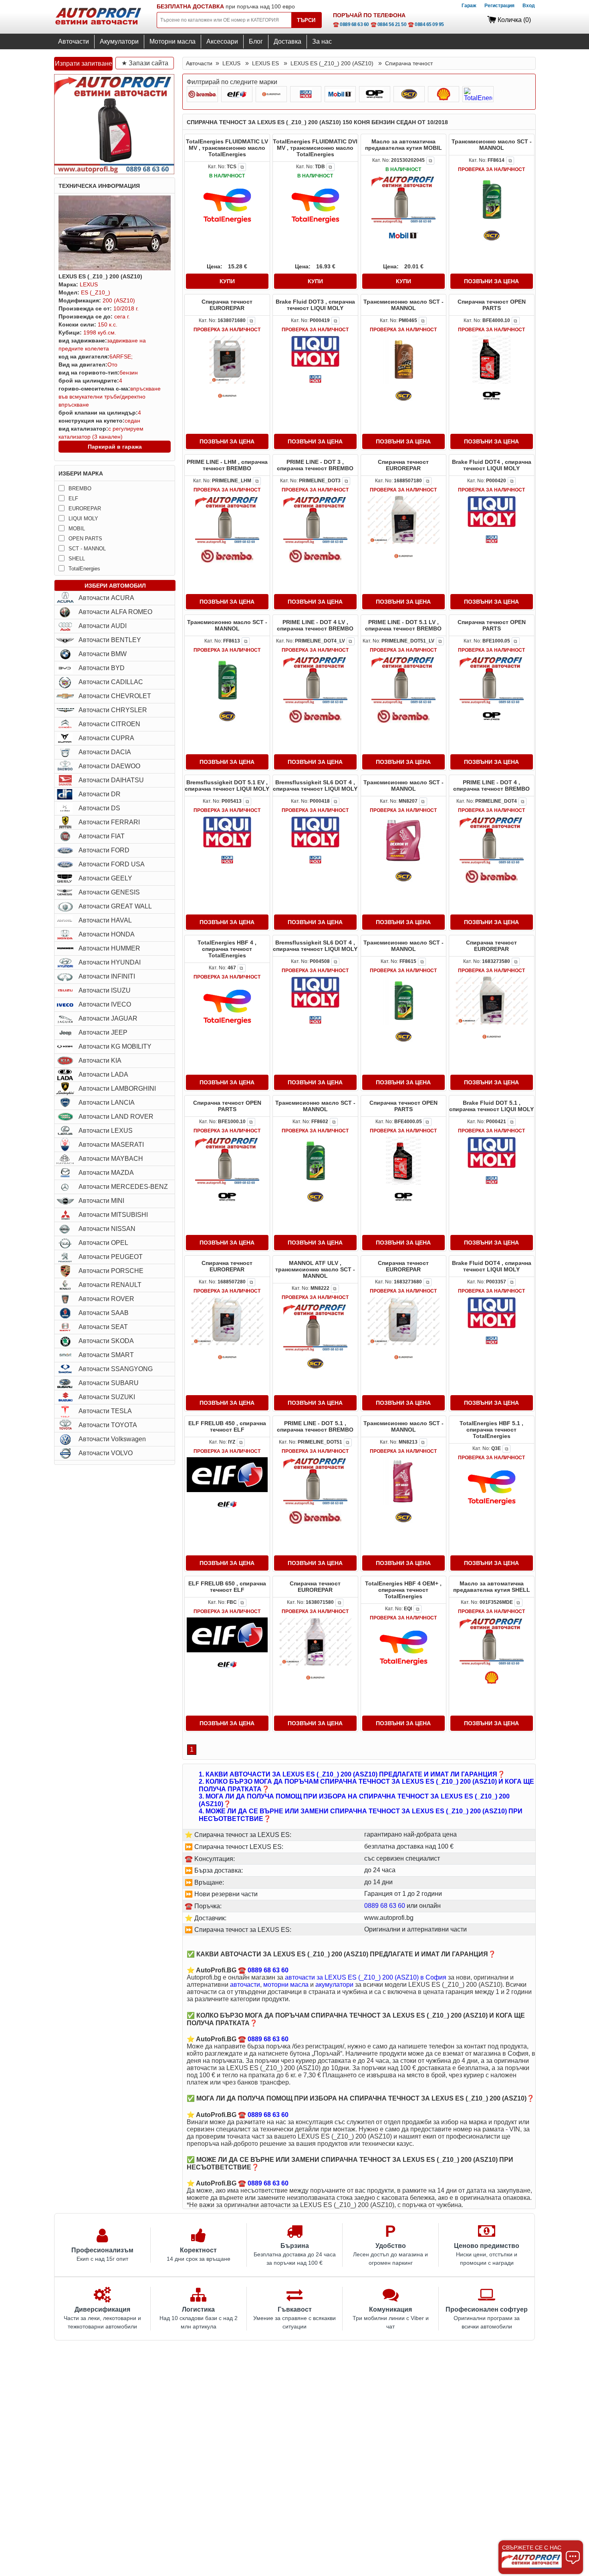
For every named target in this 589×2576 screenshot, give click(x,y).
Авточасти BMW (103, 654)
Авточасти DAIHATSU (111, 780)
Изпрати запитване (84, 63)
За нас (322, 41)
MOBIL (77, 529)
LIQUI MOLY (83, 519)
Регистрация (499, 6)
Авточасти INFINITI (107, 976)
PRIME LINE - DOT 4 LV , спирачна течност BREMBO (315, 625)
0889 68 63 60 (385, 1906)
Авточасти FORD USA (112, 864)
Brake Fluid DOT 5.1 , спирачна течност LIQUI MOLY (491, 1106)
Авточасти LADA (103, 1075)
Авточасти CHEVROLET (115, 696)
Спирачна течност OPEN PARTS (492, 305)
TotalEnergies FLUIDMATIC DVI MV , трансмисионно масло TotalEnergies (315, 148)
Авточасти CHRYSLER (113, 710)
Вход (529, 6)
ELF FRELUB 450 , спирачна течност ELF (227, 1426)
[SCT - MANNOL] (409, 94)
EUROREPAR (85, 509)
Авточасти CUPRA (106, 738)
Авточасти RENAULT (110, 1285)
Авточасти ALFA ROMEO (115, 612)
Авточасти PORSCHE (111, 1271)
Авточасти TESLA (105, 1411)
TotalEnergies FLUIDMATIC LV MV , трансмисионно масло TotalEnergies (227, 148)
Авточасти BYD (102, 668)
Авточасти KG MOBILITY (115, 1046)
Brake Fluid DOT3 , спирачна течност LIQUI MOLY (315, 305)
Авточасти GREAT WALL (115, 906)
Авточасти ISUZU (105, 990)
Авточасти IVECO (105, 1004)
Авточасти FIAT (102, 836)
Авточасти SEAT (103, 1327)
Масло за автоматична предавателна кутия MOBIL (403, 145)
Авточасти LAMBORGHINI (117, 1089)
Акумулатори (119, 41)
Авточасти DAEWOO (109, 766)
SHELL (77, 559)
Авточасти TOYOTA (108, 1425)
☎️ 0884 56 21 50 (389, 24)
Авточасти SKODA (106, 1341)
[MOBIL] (340, 94)
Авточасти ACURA (106, 598)
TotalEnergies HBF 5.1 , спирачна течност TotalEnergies (491, 1430)
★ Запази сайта (145, 63)
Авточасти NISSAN (107, 1229)
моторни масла (286, 1985)
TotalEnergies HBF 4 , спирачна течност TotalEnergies (227, 949)
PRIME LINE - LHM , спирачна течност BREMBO (227, 465)
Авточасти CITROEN (109, 724)
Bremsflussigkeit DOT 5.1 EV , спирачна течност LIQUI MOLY (227, 785)
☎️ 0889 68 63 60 (351, 24)
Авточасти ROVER (106, 1299)
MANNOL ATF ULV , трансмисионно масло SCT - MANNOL (315, 1269)
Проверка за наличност (491, 169)
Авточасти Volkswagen (112, 1439)
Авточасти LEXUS (106, 1131)
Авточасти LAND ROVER (116, 1117)
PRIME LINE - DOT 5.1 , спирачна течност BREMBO (315, 1426)
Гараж (469, 6)
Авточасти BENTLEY (110, 640)
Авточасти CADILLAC (111, 682)
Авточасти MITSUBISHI (113, 1215)
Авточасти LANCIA (107, 1103)
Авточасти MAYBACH (111, 1159)
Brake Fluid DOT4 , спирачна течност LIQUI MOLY (492, 465)
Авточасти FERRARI (109, 822)
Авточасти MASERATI (111, 1145)
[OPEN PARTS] (375, 94)
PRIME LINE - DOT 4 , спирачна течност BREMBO (491, 785)
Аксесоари (222, 41)
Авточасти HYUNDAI (110, 962)
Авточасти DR (100, 794)
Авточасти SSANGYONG (116, 1369)
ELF (73, 498)
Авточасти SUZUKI (107, 1397)
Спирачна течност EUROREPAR (227, 305)
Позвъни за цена (491, 281)
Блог (256, 41)
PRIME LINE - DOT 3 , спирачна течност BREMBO (315, 465)
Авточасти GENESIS (109, 892)
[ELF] (237, 94)
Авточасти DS (99, 808)
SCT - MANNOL (87, 549)
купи (227, 281)
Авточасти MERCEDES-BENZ (123, 1187)
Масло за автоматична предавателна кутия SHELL (492, 1587)
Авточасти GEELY (105, 878)
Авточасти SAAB (104, 1313)
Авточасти (74, 41)
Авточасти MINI (101, 1201)
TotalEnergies (84, 569)
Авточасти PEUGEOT (111, 1257)
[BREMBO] (202, 94)
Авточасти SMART (106, 1355)
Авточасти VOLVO (106, 1453)
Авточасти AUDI (103, 626)
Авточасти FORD (104, 850)
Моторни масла (172, 41)
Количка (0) (514, 20)
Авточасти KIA (100, 1060)
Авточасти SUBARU (109, 1383)
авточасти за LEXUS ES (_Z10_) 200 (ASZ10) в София (366, 1977)
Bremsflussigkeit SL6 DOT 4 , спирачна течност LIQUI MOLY (315, 785)
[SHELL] (444, 94)
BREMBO (80, 488)
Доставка (287, 41)
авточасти (245, 1985)
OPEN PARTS (85, 539)
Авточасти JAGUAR (108, 1018)
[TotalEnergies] (478, 94)
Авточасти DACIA (105, 752)
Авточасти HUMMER (109, 948)
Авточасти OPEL (103, 1243)
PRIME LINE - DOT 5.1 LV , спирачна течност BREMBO (403, 625)
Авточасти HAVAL (105, 920)
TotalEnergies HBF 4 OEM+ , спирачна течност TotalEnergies (403, 1590)
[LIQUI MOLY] (306, 94)
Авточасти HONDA (107, 934)
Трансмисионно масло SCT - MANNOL (492, 145)
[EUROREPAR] (271, 94)
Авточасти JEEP (103, 1032)
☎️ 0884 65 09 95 (426, 24)
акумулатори (334, 1985)
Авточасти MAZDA (106, 1173)
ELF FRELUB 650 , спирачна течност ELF (227, 1587)
